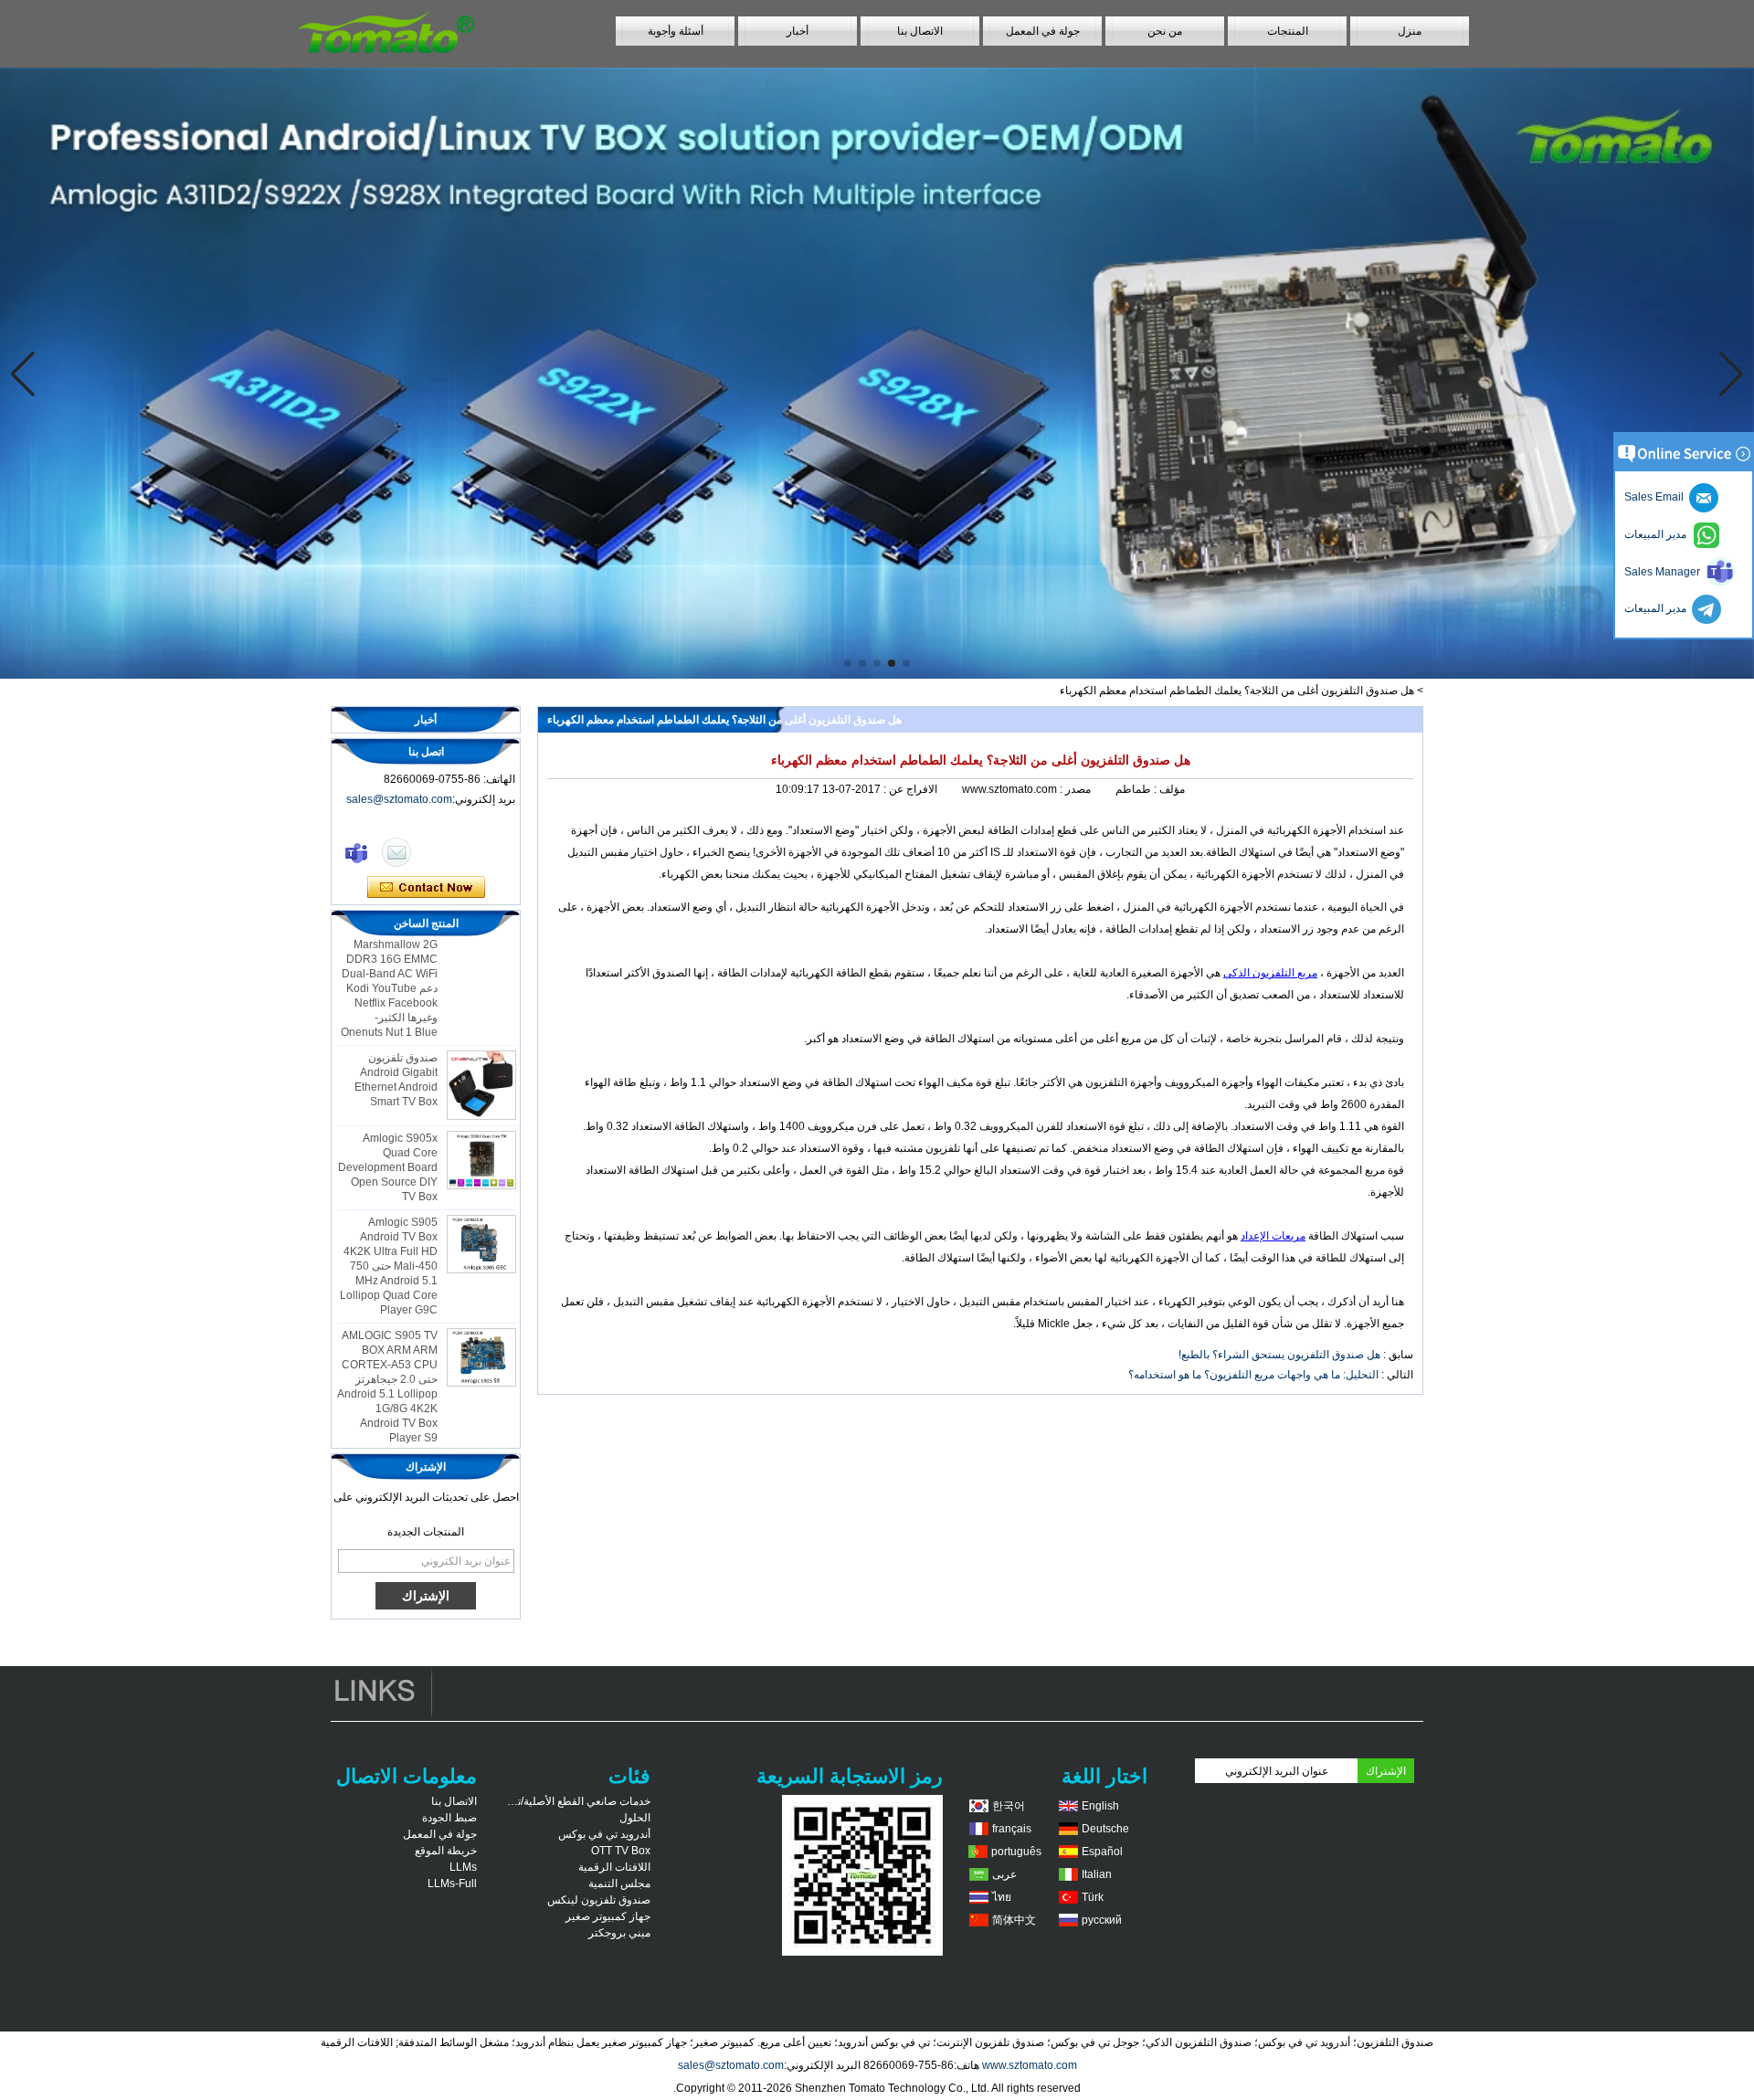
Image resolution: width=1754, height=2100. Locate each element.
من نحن (1165, 31)
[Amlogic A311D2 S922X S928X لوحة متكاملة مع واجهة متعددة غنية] (877, 373)
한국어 (1009, 1806)
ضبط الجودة (449, 1818)
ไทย (1002, 1897)
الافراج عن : (909, 789)
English (1100, 1806)
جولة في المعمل (1043, 31)
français (1012, 1829)
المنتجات (1288, 31)
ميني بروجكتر (619, 1933)
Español (1102, 1852)
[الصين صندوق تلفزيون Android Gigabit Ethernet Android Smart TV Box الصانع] (481, 1060)
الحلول (635, 1818)
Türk (1093, 1897)
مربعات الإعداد (1273, 1236)
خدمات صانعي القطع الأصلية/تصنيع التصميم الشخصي (577, 1801)
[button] (906, 663)
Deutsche (1105, 1829)
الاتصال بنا (920, 31)
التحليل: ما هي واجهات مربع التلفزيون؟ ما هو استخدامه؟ (1253, 1375)
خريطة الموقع (446, 1851)
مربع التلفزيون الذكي (1270, 973)
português (1016, 1852)
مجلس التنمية (619, 1884)
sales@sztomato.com (399, 799)
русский (1102, 1920)
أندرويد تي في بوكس (604, 1834)
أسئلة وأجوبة (676, 31)
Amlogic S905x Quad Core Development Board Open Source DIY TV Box (388, 1142)
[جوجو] (356, 852)
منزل (1410, 31)
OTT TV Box (621, 1851)
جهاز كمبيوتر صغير (608, 1916)
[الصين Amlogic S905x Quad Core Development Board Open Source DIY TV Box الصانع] (481, 1134)
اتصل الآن (426, 888)
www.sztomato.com (1030, 2065)
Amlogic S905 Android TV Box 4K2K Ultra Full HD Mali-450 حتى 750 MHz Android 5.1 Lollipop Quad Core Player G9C (389, 1240)
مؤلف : (1168, 789)
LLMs (463, 1867)
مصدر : (1074, 789)
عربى (1004, 1874)
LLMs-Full (452, 1884)
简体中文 (1014, 1920)
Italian (1097, 1874)
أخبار (798, 31)
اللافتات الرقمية (614, 1867)
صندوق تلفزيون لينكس (599, 1900)
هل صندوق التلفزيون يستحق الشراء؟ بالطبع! (1279, 1355)
